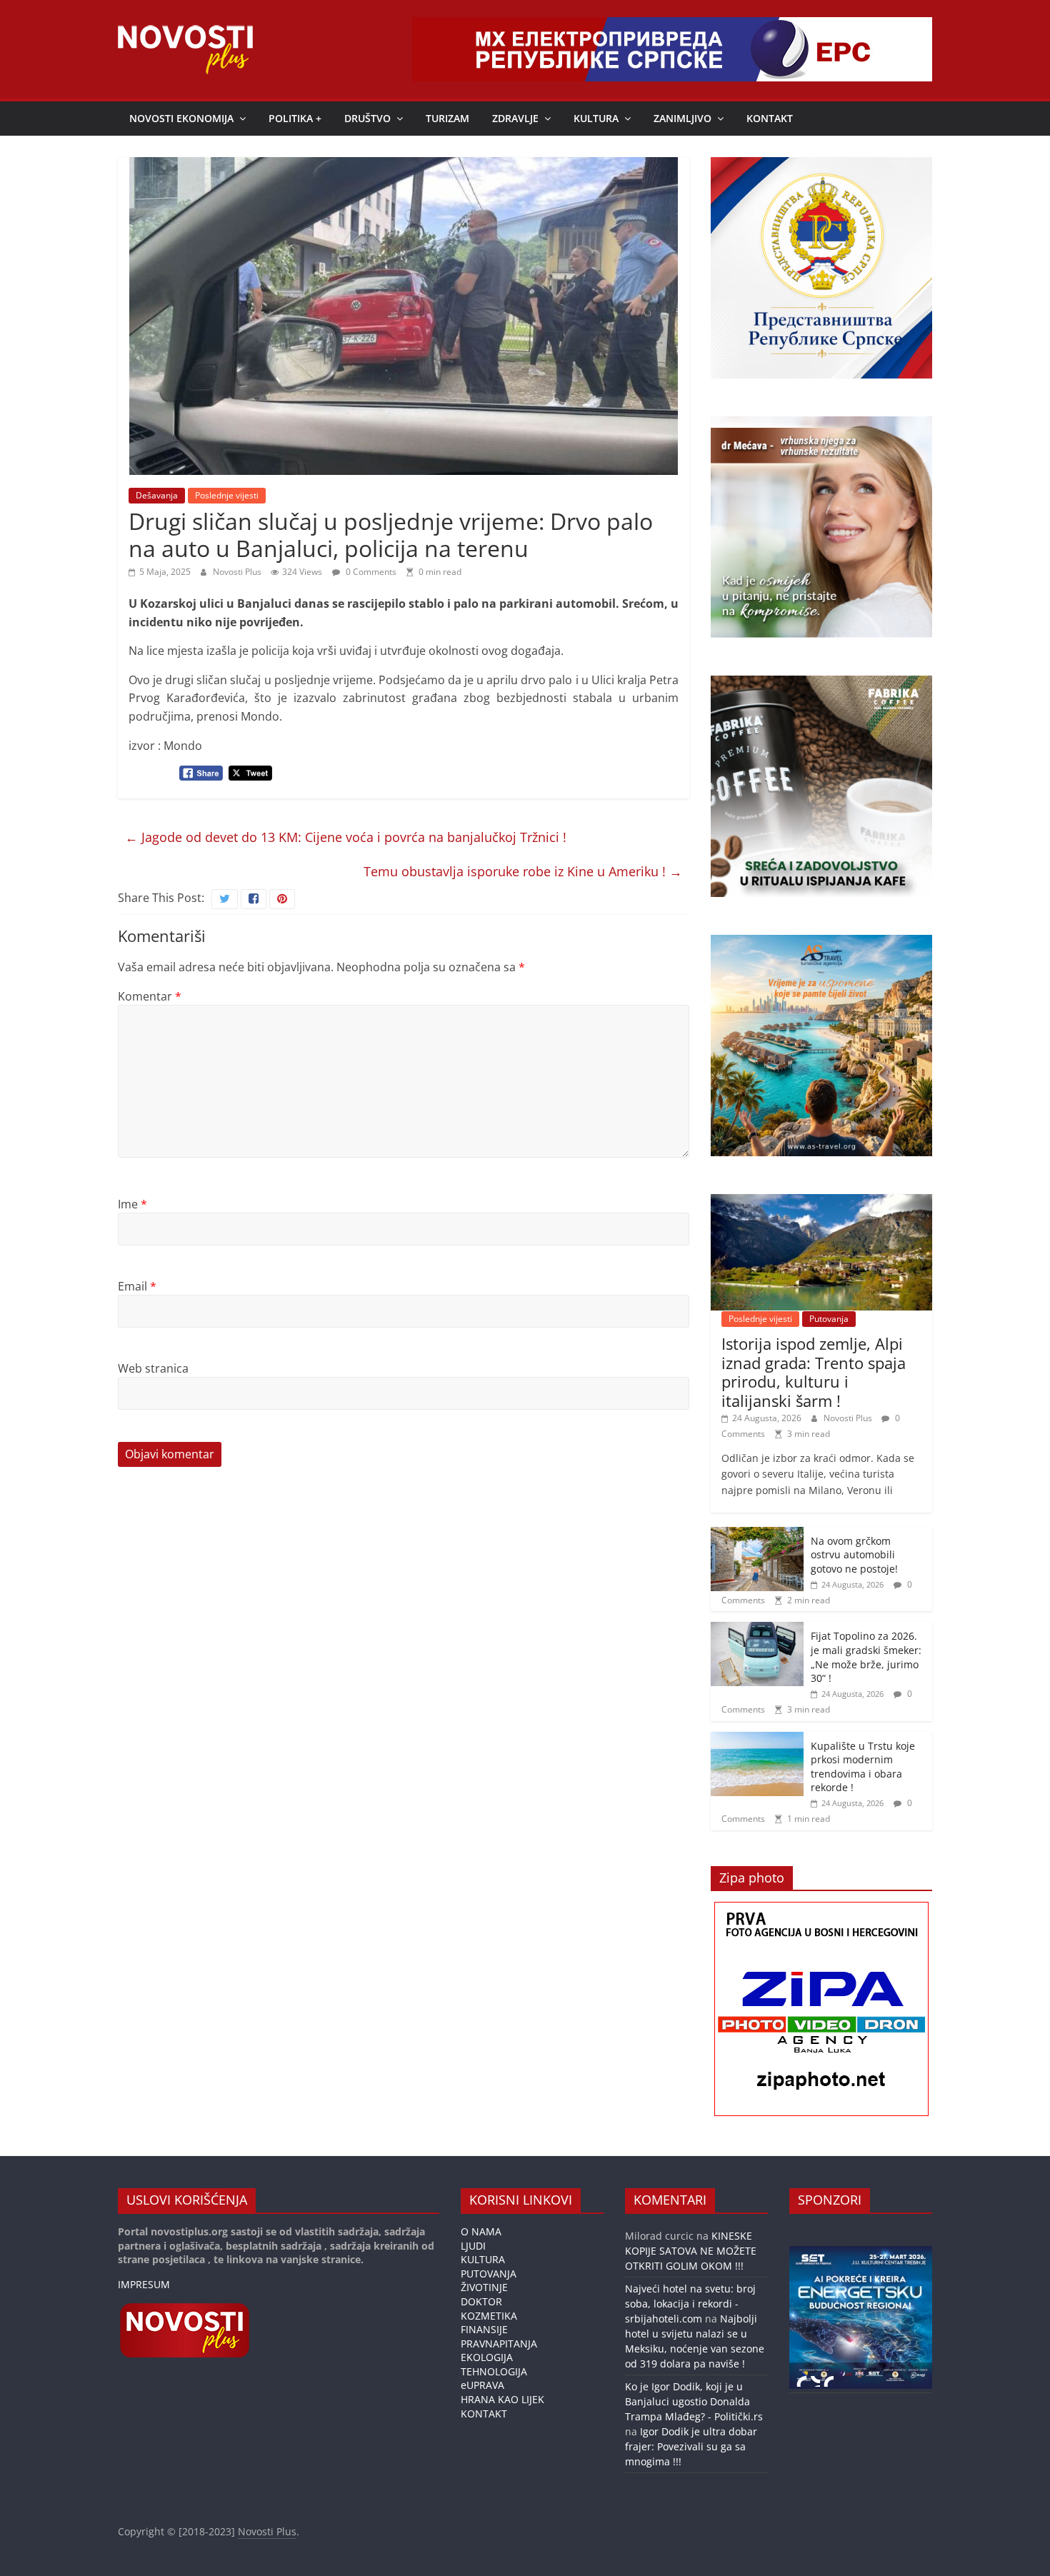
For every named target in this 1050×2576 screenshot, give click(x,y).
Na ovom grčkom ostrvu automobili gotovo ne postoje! (854, 1555)
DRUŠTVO (367, 118)
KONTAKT (770, 118)
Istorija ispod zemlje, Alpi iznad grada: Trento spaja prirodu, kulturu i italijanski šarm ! (814, 1372)
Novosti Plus (238, 572)
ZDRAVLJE (515, 118)
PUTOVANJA (489, 2274)
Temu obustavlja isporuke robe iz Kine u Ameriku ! (523, 871)
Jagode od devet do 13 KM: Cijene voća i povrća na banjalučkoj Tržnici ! (346, 837)
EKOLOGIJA (487, 2357)
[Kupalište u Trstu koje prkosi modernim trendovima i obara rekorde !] (757, 1739)
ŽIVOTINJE (484, 2287)
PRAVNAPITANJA (499, 2344)
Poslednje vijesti (227, 495)
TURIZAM (447, 118)
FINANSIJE (484, 2329)
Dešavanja (157, 495)
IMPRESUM (144, 2284)
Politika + (295, 118)
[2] (815, 2381)
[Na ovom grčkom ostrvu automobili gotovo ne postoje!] (757, 1534)
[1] (801, 2381)
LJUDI (473, 2246)
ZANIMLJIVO (682, 118)
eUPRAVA (482, 2385)
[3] (829, 2381)
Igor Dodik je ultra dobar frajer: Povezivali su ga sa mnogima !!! (691, 2446)
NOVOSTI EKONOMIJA (181, 118)
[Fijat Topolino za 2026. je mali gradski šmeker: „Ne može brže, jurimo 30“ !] (757, 1629)
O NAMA (481, 2231)
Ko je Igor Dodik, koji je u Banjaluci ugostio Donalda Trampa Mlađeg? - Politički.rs (694, 2401)
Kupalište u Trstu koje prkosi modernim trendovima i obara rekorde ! (863, 1767)
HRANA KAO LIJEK (502, 2399)
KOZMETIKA (489, 2316)
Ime (132, 1204)
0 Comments (370, 572)
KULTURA (596, 118)
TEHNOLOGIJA (494, 2371)
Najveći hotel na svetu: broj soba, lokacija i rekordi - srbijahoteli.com (690, 2304)
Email (137, 1286)
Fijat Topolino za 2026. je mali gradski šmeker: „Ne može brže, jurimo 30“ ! (866, 1657)
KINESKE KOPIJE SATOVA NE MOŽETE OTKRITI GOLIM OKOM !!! (691, 2251)
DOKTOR (481, 2301)
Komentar (150, 996)
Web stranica (153, 1368)
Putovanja (829, 1319)
